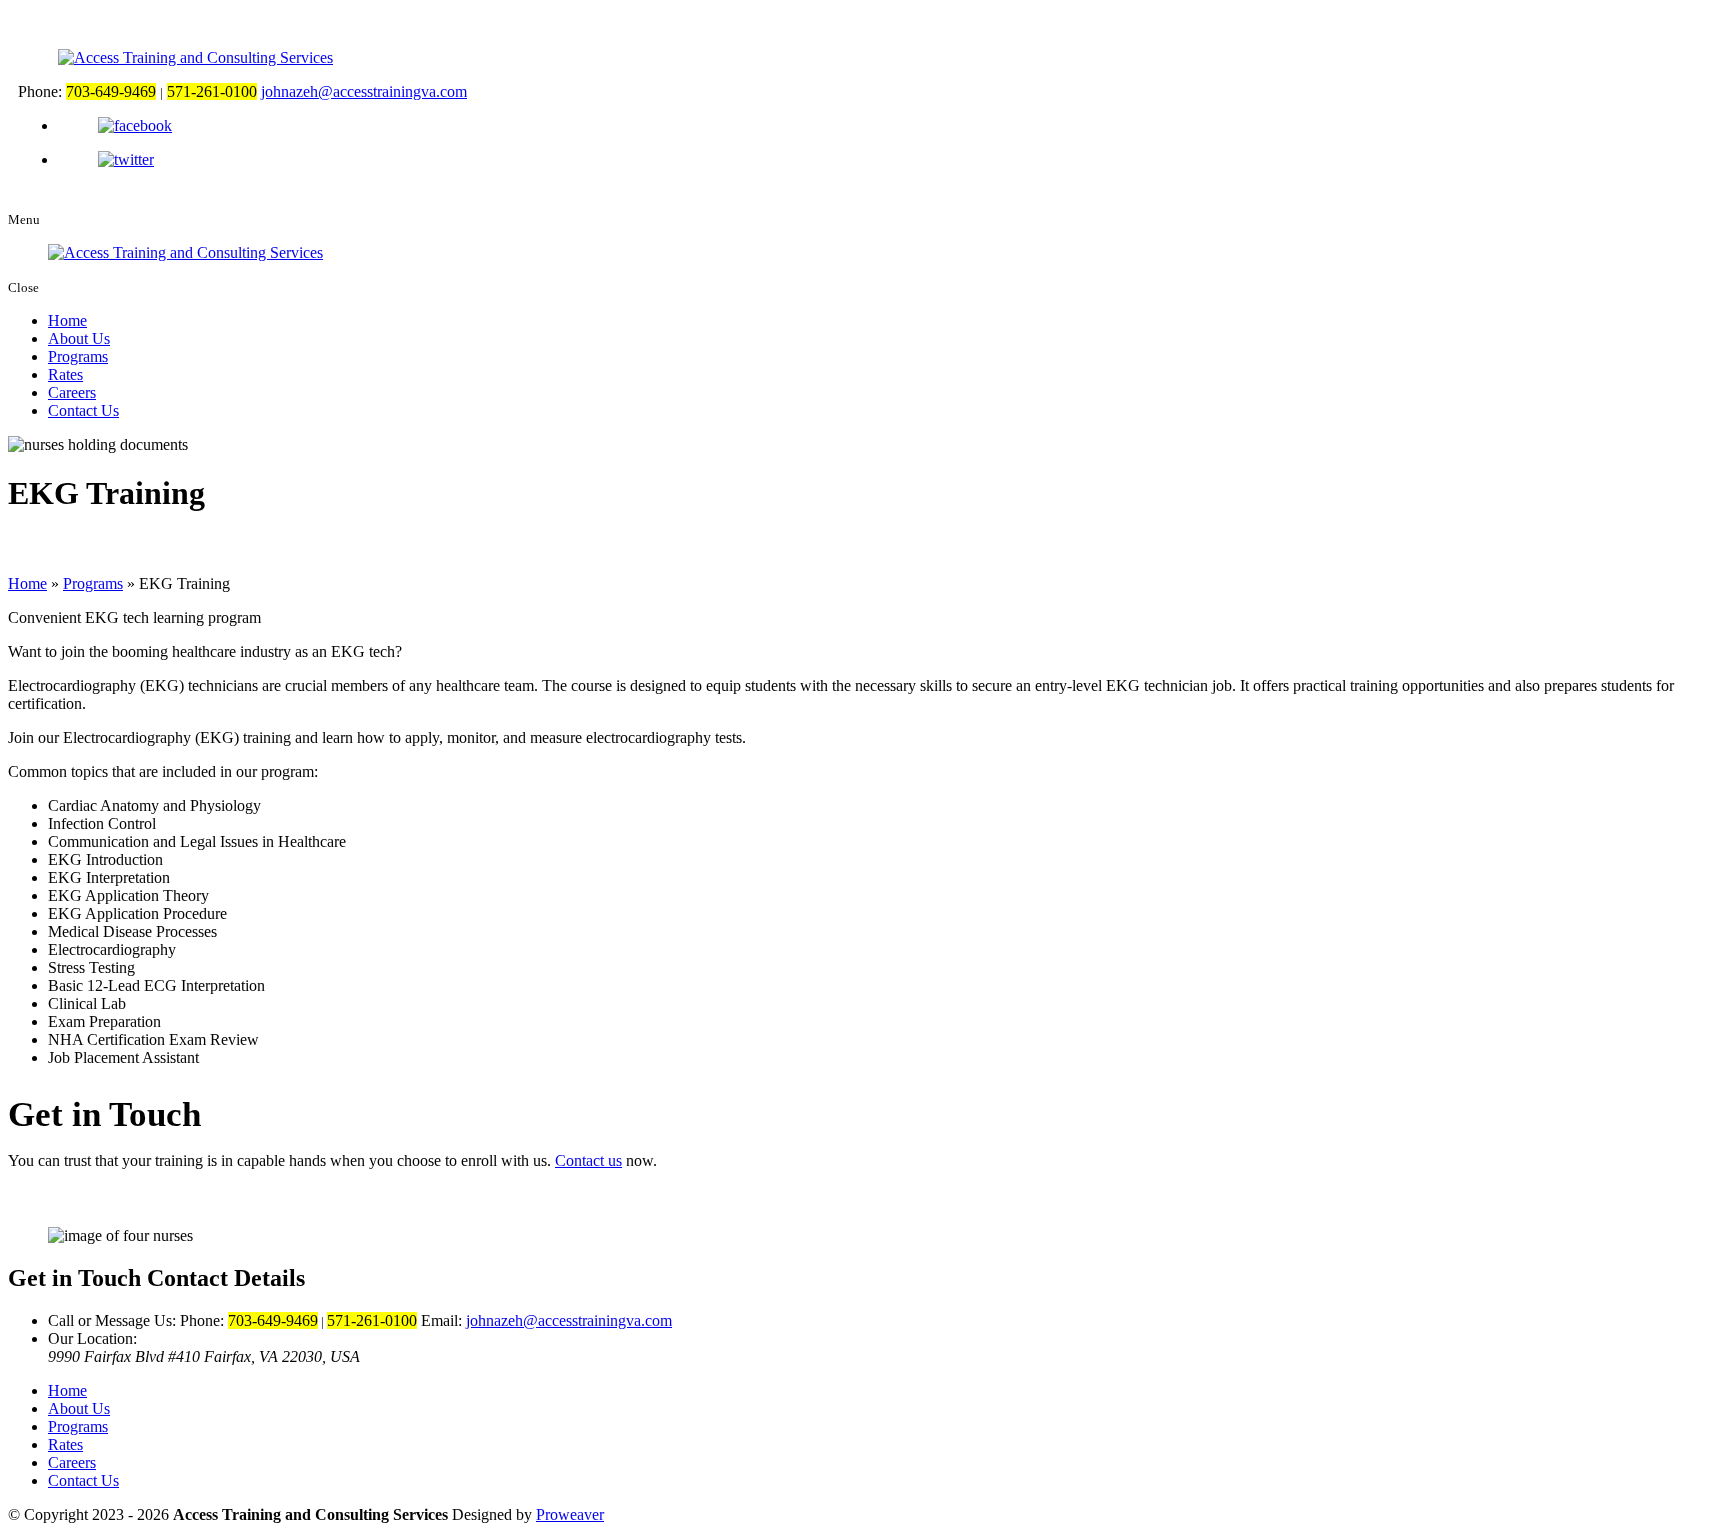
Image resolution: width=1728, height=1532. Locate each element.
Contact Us (83, 410)
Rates (65, 374)
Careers (72, 392)
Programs (78, 356)
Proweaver (570, 1514)
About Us (79, 338)
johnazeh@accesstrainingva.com (364, 91)
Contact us (588, 1160)
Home (67, 320)
